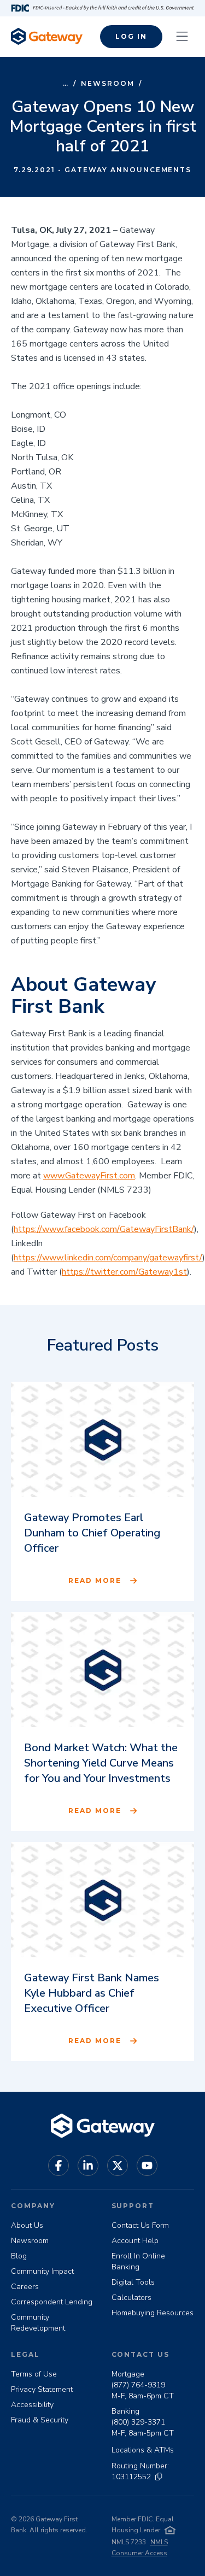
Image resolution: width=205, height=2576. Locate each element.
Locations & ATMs (143, 2450)
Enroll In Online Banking (138, 2261)
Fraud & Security (40, 2420)
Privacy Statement (42, 2389)
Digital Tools (133, 2282)
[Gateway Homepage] (47, 36)
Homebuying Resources (153, 2313)
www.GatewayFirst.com (89, 1176)
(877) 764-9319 (138, 2385)
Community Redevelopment (38, 2323)
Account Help (135, 2241)
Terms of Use (34, 2374)
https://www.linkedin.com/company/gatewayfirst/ (108, 1258)
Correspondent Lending (52, 2302)
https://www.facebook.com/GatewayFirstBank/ (104, 1229)
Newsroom (107, 83)
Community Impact (42, 2271)
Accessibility (32, 2405)
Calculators (131, 2298)
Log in (131, 36)
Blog (19, 2256)
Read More (95, 1580)
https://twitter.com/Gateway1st (124, 1272)
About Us (27, 2225)
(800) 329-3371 (138, 2422)
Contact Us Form (140, 2225)
